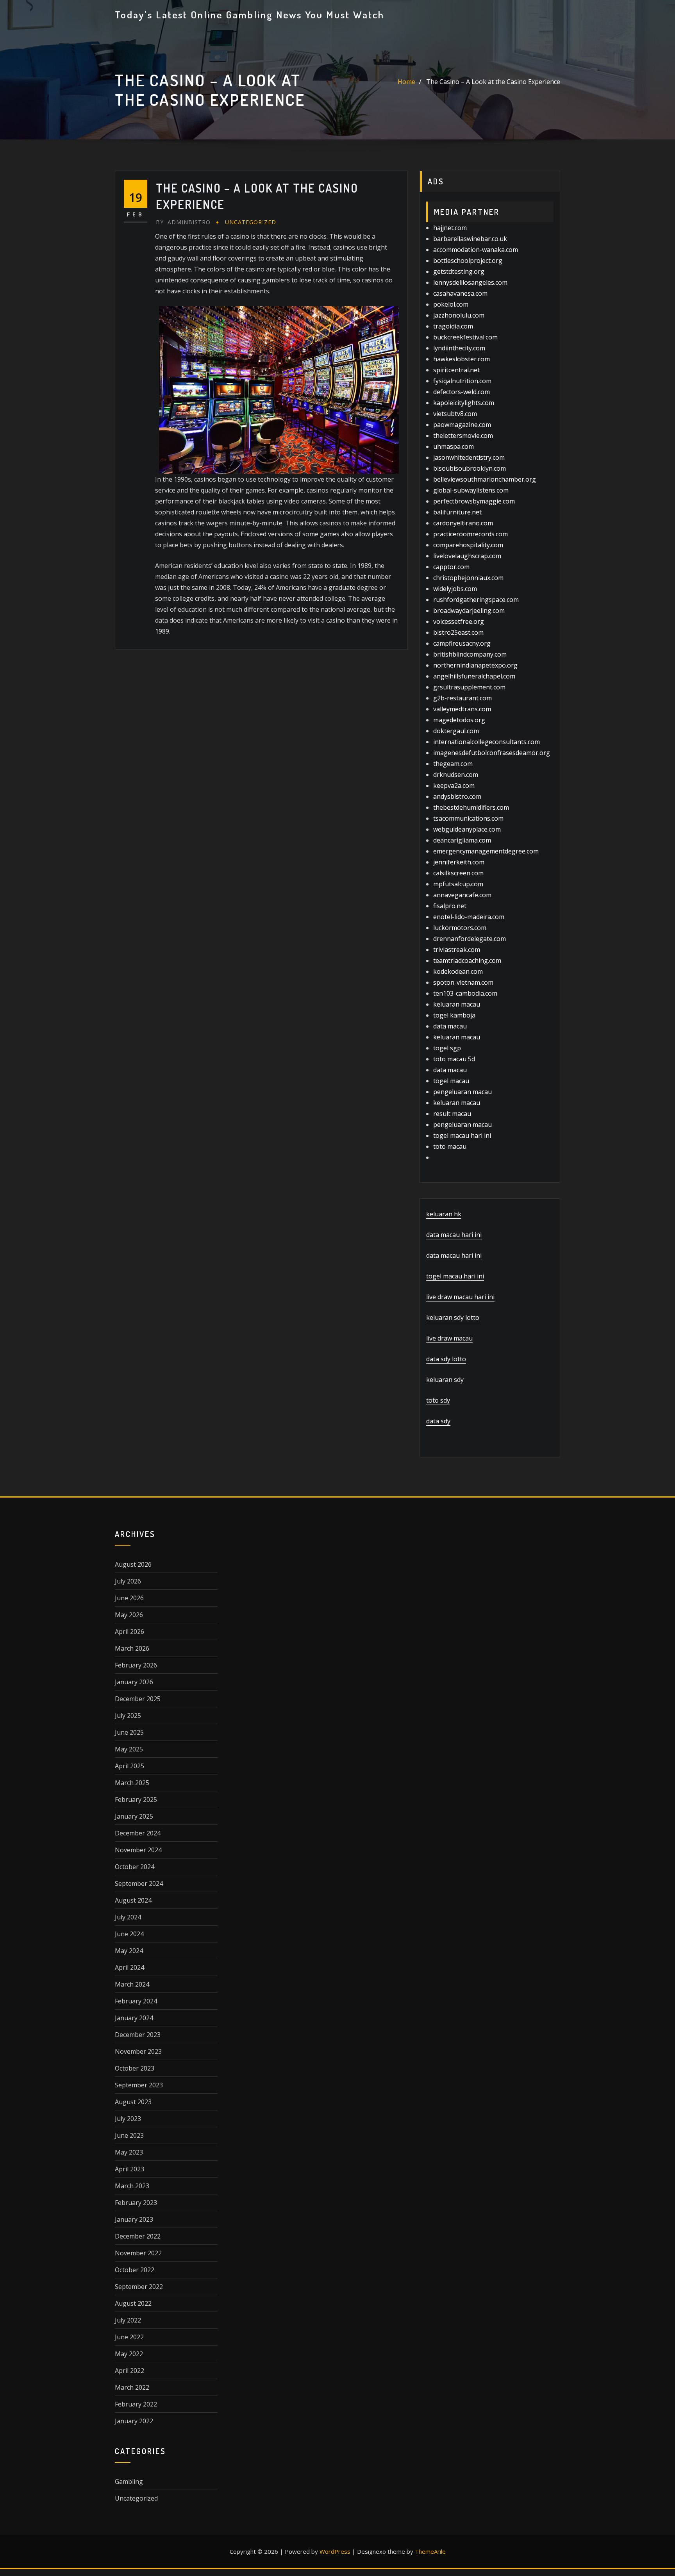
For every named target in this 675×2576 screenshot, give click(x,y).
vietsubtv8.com (455, 414)
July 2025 (128, 1716)
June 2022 (129, 2337)
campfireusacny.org (462, 643)
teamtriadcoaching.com (467, 960)
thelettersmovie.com (463, 436)
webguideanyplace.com (467, 829)
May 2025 (129, 1749)
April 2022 (129, 2371)
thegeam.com (453, 764)
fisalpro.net (450, 906)
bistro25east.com (458, 632)
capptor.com (451, 567)
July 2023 (128, 2119)
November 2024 (138, 1850)
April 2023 (129, 2169)
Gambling (129, 2481)
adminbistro (183, 222)
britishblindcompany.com (470, 654)
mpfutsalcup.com (458, 884)
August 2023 (133, 2102)
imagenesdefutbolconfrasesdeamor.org (492, 753)
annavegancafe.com (462, 895)
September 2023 (139, 2085)
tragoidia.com (453, 326)
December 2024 (138, 1833)
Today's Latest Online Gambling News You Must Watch (250, 14)
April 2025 (129, 1766)
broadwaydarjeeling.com (469, 611)
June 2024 (129, 1934)
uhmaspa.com (454, 446)
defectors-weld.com (462, 392)
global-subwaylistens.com (471, 490)
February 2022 (136, 2404)
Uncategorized (251, 222)
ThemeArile (430, 2551)
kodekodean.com (458, 971)
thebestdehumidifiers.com (471, 807)
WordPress (335, 2551)
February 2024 (136, 2001)
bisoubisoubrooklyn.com (470, 468)
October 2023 (135, 2068)
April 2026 (129, 1632)
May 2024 (129, 1951)
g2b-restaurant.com (462, 698)
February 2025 (136, 1799)
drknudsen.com (456, 775)
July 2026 (128, 1581)
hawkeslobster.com (462, 359)
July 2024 (128, 1917)
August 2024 (133, 1900)
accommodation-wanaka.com (476, 250)
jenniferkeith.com (459, 862)
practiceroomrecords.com (471, 534)
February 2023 (136, 2203)
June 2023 (129, 2135)
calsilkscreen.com (458, 873)
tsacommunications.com (468, 818)
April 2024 (129, 1967)
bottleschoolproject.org (468, 261)
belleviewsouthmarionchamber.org (485, 479)
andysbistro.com (457, 796)
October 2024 (135, 1867)
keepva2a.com (454, 785)
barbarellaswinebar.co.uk (470, 239)
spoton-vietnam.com (463, 982)
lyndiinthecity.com (459, 348)
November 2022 (138, 2253)
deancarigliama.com (462, 840)
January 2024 (134, 2018)
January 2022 (134, 2421)
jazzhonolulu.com (459, 315)
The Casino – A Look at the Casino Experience (493, 82)
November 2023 (138, 2051)
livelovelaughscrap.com (467, 556)
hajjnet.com (450, 228)
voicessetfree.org (459, 621)
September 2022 (139, 2287)
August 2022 (133, 2303)
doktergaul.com (456, 731)
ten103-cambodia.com (465, 993)
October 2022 (135, 2270)
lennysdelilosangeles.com (470, 282)
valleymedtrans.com (462, 709)
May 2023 (129, 2152)
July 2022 (128, 2320)
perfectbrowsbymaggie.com (474, 501)
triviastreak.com (457, 950)
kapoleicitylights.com (464, 403)
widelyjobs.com (455, 589)
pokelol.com (451, 304)
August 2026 (133, 1564)
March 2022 (132, 2387)
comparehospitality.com (468, 545)
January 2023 (134, 2219)
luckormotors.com (460, 928)
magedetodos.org (459, 720)
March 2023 (132, 2186)
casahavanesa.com (460, 293)
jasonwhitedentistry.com (469, 457)
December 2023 (138, 2035)
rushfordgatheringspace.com (476, 600)
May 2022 (129, 2354)
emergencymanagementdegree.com (486, 851)
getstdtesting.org (459, 271)
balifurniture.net (457, 512)
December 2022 (138, 2236)
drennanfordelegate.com (470, 939)
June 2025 (129, 1732)
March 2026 (132, 1648)
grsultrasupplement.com (469, 687)
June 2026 (129, 1598)
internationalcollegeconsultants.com (487, 742)
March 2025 (132, 1783)
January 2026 (134, 1682)
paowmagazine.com (462, 425)
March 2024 (132, 1984)
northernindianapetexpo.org (475, 665)
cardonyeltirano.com (463, 523)
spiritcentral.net (456, 370)
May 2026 (129, 1615)
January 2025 (134, 1816)
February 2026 (136, 1665)
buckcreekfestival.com (465, 337)
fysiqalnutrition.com (462, 381)
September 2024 (139, 1883)
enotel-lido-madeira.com (469, 917)
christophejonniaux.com (468, 578)
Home (406, 82)
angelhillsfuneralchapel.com (474, 676)
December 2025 (138, 1699)
